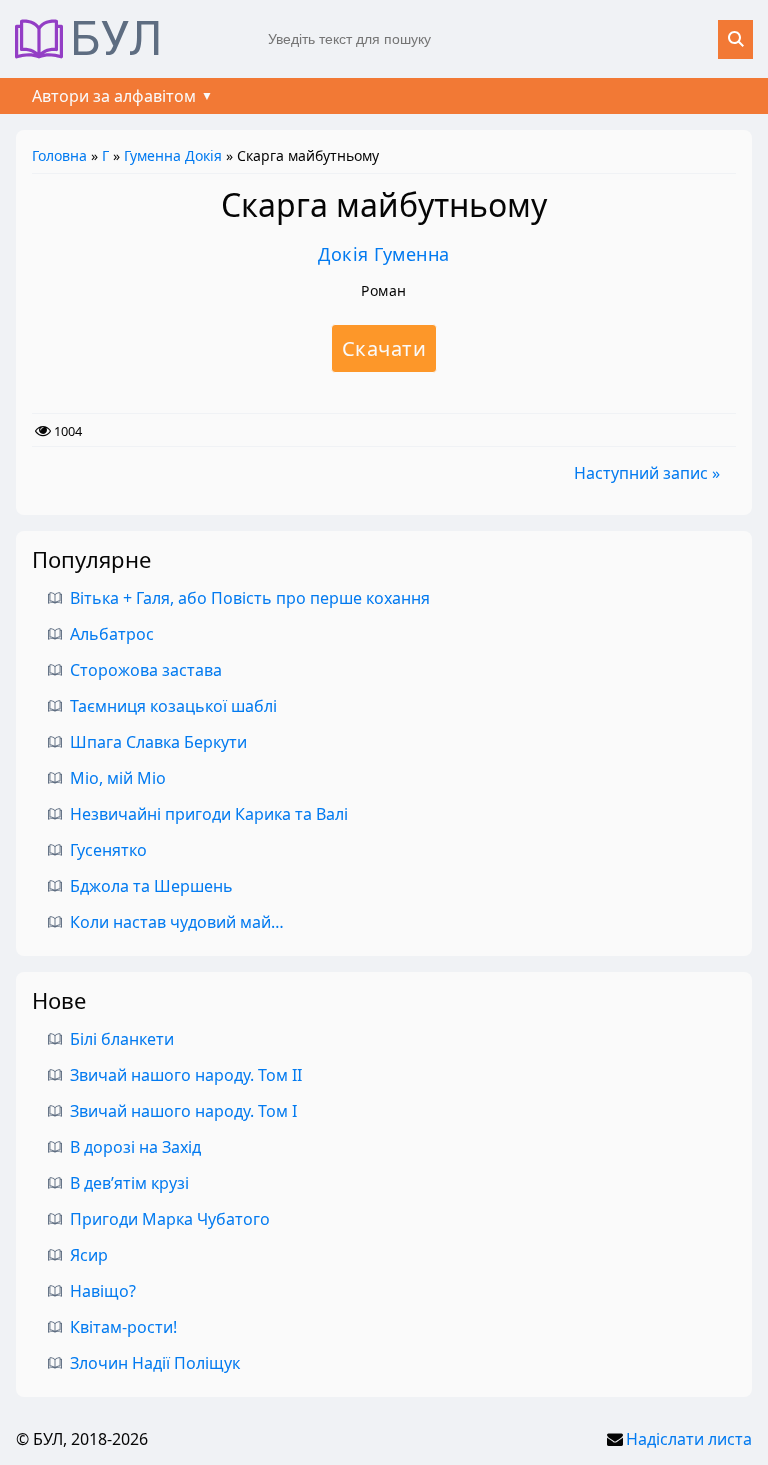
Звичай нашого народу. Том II (186, 1075)
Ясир (89, 1255)
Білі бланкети (122, 1039)
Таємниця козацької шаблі (173, 706)
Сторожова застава (146, 670)
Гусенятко (108, 850)
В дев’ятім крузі (129, 1183)
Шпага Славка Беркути (158, 742)
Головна (59, 155)
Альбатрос (112, 634)
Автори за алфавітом (114, 96)
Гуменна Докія (173, 155)
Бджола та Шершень (151, 886)
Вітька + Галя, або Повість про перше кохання (250, 598)
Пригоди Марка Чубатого (170, 1219)
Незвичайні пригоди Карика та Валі (209, 814)
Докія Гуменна (384, 254)
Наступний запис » (647, 473)
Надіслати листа (689, 1439)
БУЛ (116, 39)
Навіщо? (103, 1291)
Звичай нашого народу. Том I (183, 1111)
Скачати (384, 348)
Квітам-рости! (123, 1327)
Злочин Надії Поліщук (155, 1363)
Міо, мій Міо (118, 778)
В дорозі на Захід (135, 1147)
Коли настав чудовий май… (177, 922)
